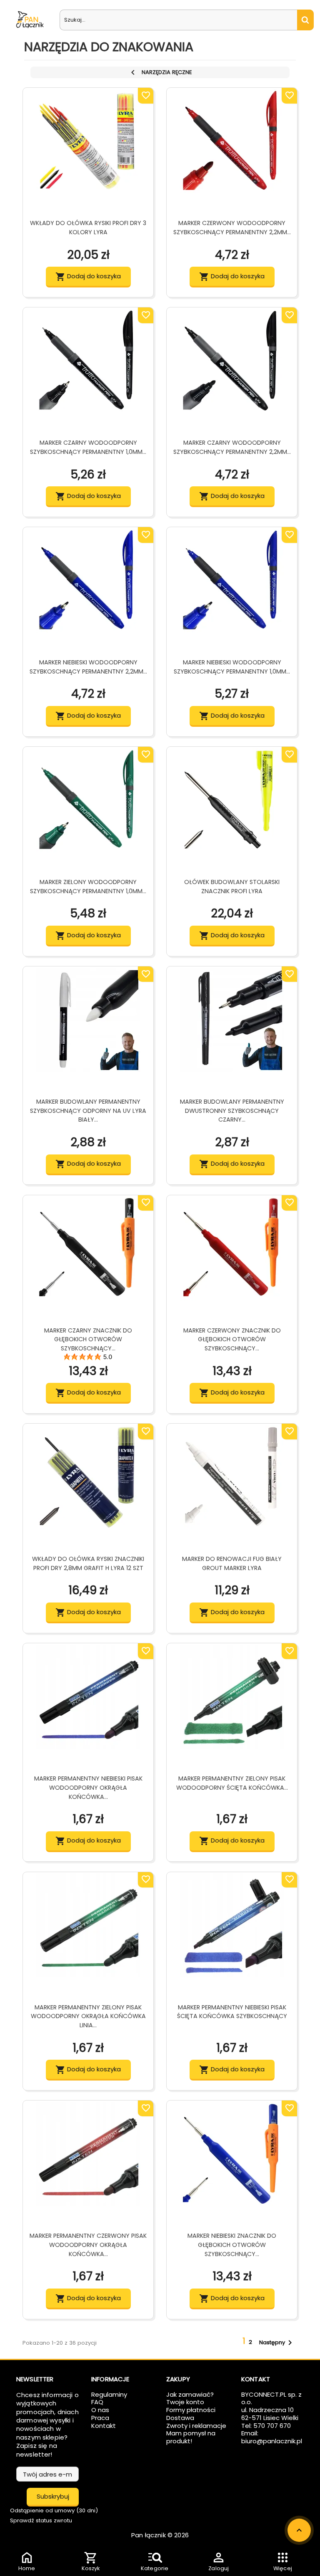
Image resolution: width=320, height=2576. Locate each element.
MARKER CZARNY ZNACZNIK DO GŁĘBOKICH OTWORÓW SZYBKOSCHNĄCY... (88, 1340)
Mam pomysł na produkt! (191, 2437)
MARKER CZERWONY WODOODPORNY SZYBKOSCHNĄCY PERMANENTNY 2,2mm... (232, 228)
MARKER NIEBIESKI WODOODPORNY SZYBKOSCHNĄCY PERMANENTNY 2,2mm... (88, 667)
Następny (277, 2343)
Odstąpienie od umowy (54, 2510)
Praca (100, 2418)
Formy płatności (191, 2410)
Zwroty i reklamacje (196, 2426)
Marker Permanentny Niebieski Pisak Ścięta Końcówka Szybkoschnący (232, 2012)
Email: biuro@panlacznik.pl (272, 2437)
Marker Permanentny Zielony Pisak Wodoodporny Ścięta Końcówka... (232, 1783)
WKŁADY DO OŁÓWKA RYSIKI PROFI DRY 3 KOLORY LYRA (88, 228)
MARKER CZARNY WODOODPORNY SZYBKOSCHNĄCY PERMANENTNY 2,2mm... (232, 447)
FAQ (97, 2402)
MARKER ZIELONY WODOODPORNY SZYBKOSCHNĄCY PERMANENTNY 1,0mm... (88, 887)
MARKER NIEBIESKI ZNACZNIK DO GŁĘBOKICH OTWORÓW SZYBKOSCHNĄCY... (232, 2245)
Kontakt (104, 2426)
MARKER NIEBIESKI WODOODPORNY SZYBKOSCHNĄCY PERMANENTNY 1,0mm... (232, 667)
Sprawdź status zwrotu (41, 2520)
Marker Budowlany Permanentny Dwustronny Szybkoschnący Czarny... (232, 1111)
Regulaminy (109, 2394)
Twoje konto (185, 2402)
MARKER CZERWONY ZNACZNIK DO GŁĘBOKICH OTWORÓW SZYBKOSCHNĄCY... (232, 1340)
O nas (100, 2410)
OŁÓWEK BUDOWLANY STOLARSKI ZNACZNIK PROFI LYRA (232, 887)
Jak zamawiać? (190, 2394)
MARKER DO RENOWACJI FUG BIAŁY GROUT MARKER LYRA (232, 1563)
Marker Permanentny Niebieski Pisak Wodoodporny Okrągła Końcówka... (88, 1788)
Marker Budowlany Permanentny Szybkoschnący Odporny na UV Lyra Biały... (88, 1111)
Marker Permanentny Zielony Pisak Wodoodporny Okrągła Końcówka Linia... (88, 2016)
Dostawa (180, 2418)
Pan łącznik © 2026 (160, 2535)
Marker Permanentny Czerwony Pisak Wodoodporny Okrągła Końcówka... (88, 2245)
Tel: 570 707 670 (266, 2426)
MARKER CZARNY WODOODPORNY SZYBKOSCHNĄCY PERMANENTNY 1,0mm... (88, 447)
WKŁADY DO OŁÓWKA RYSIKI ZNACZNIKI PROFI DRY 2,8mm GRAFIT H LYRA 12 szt (88, 1563)
